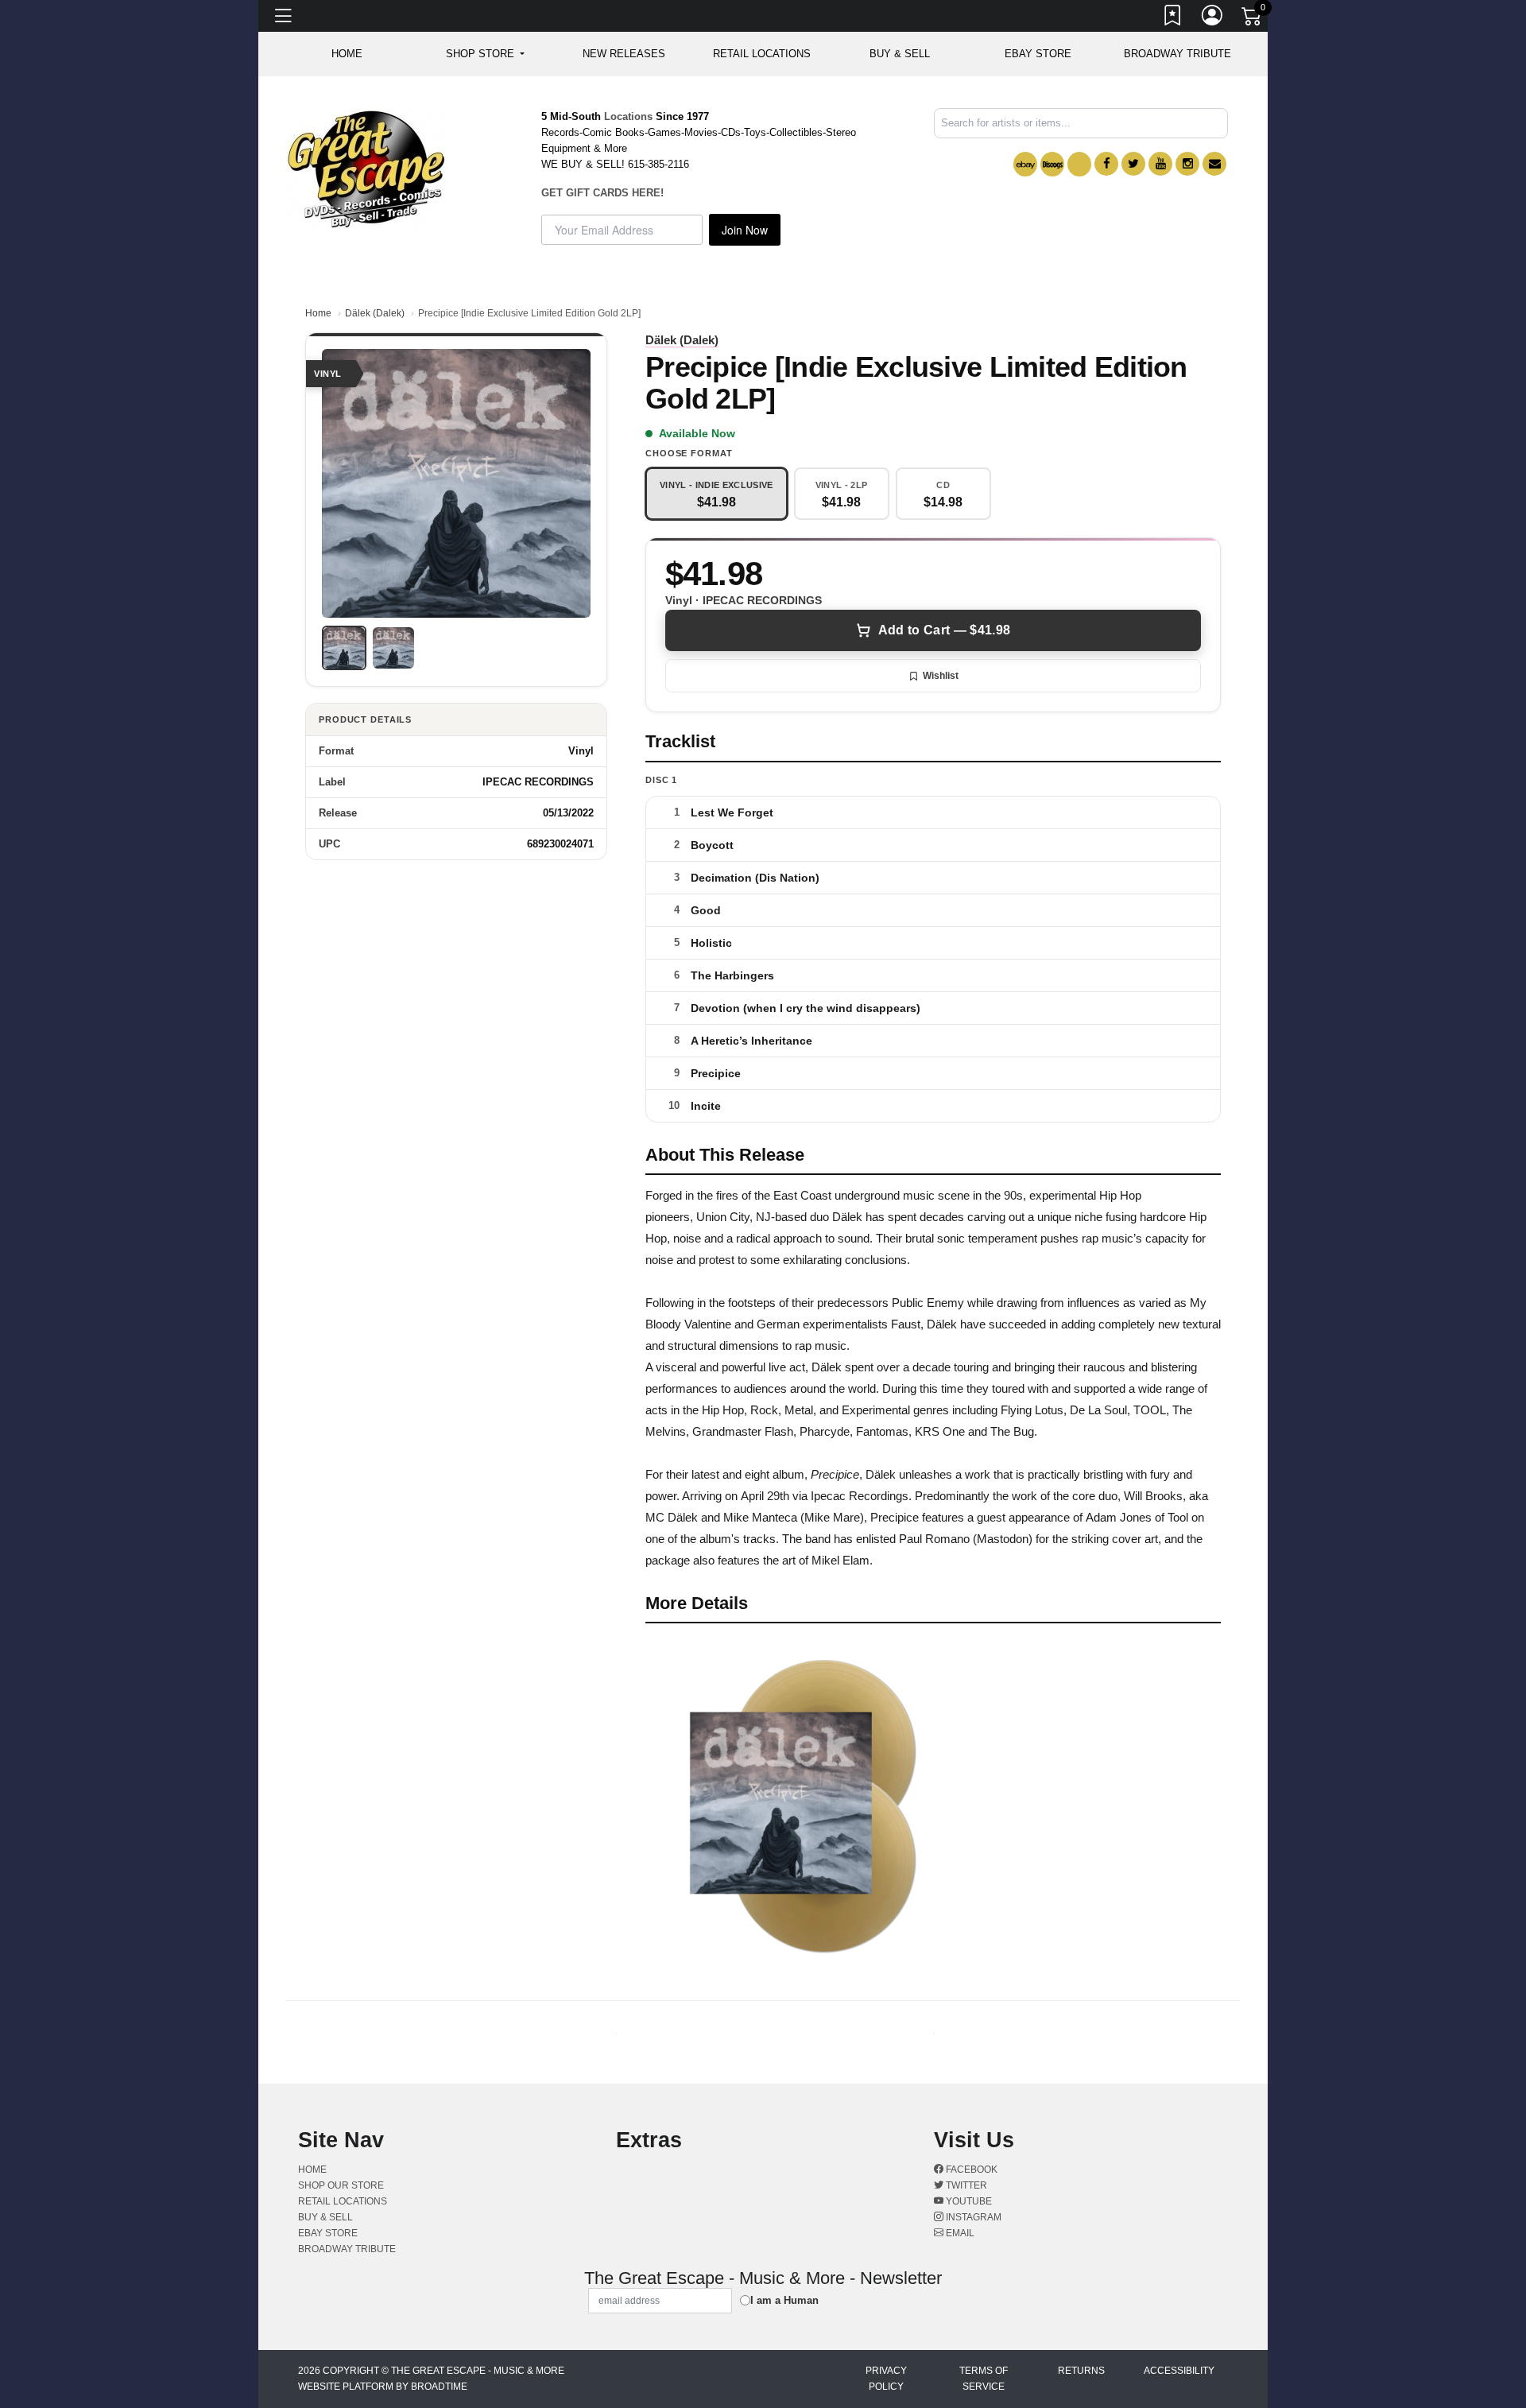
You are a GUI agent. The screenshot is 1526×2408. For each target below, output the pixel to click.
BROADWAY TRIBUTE (1177, 54)
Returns (1081, 2371)
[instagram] (1187, 164)
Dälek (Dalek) (375, 313)
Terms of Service (984, 2379)
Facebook (970, 2170)
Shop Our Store (341, 2185)
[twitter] (1133, 164)
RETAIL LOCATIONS (762, 54)
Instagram (972, 2217)
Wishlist (941, 676)
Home (318, 313)
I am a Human (784, 2300)
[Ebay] (1025, 164)
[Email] (1214, 164)
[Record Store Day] (1079, 164)
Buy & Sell (900, 54)
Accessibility (1179, 2371)
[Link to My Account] (1213, 18)
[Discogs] (1052, 164)
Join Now (745, 230)
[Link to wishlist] (1173, 18)
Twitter (965, 2185)
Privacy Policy (886, 2379)
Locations (628, 116)
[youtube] (1160, 164)
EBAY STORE (1038, 54)
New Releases (624, 54)
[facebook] (1106, 164)
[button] (485, 54)
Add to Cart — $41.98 (944, 630)
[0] (1253, 19)
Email (959, 2233)
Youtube (968, 2201)
